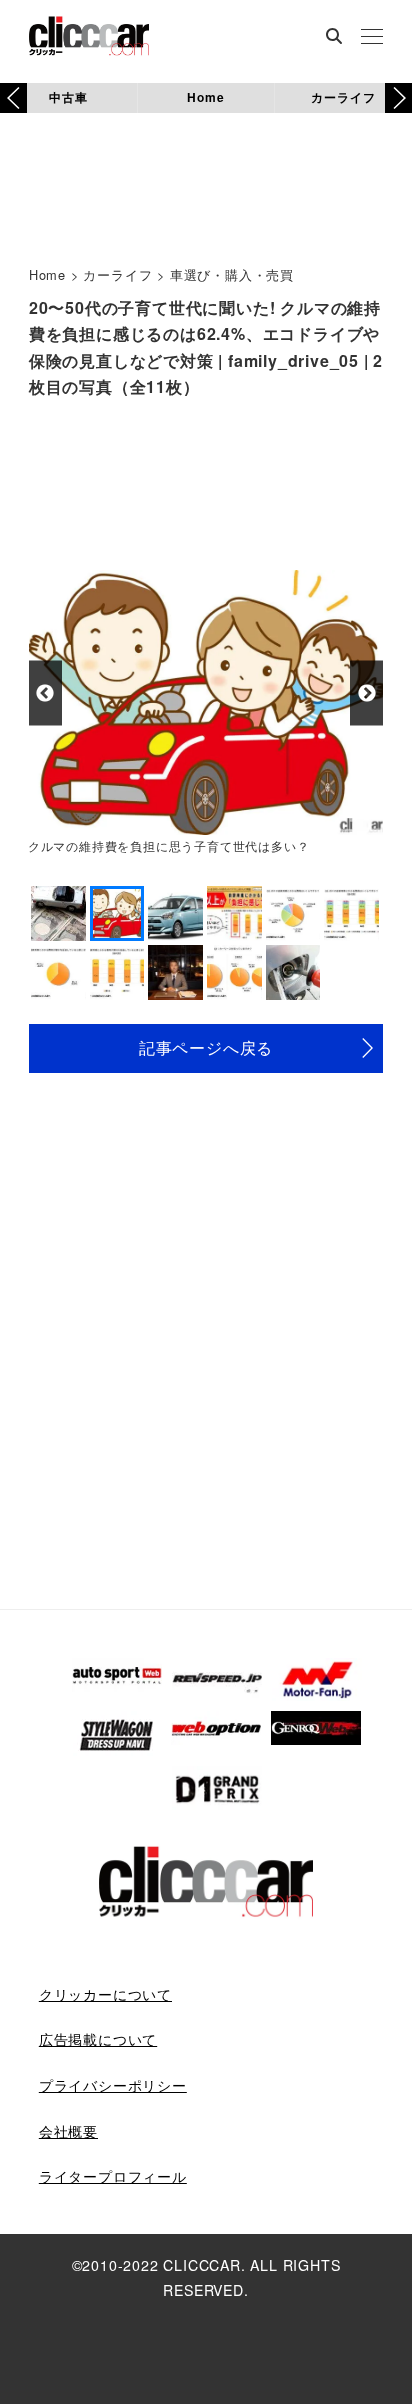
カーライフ (343, 97)
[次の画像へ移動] (366, 693)
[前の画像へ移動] (45, 693)
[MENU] (372, 38)
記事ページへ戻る (206, 1047)
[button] (398, 98)
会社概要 (68, 2131)
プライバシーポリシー (113, 2085)
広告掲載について (98, 2039)
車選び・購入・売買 (232, 274)
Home (205, 97)
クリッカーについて (105, 1994)
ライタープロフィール (113, 2176)
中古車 (68, 97)
